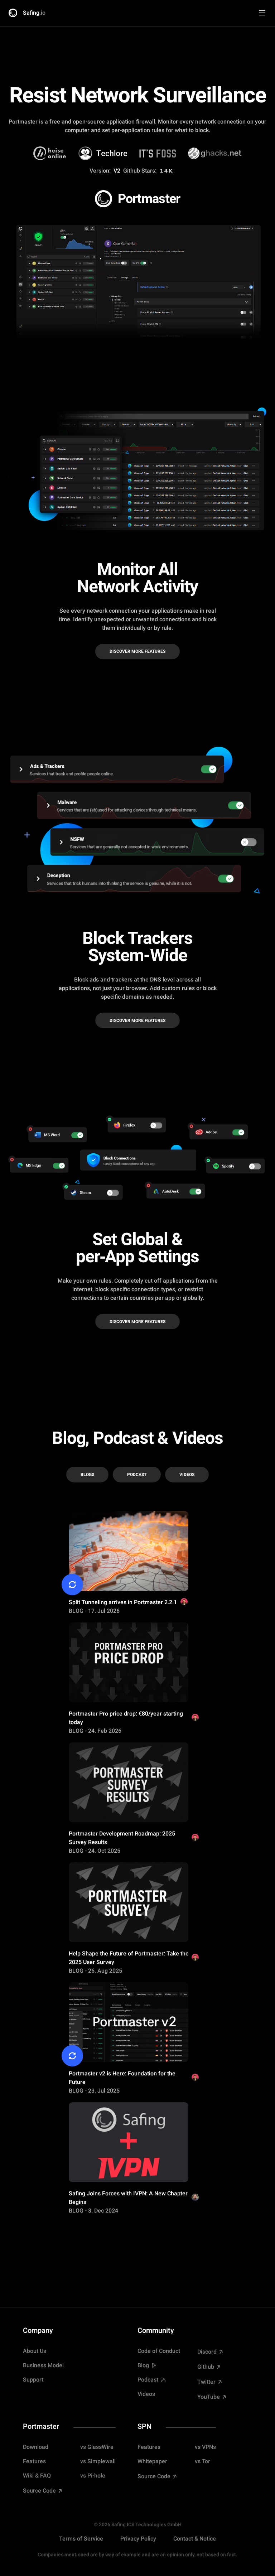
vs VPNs (205, 2447)
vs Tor (202, 2461)
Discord (208, 2352)
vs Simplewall (98, 2461)
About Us (35, 2351)
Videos (187, 1475)
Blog (143, 2365)
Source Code (40, 2491)
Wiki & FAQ (37, 2476)
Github (206, 2367)
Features (34, 2461)
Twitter (207, 2382)
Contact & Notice (195, 2539)
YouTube (209, 2397)
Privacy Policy (138, 2539)
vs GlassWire (97, 2447)
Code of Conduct (159, 2351)
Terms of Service (81, 2539)
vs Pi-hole (93, 2476)
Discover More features (137, 651)
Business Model (43, 2365)
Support (33, 2380)
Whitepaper (152, 2461)
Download (36, 2447)
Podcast (137, 1475)
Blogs (87, 1475)
